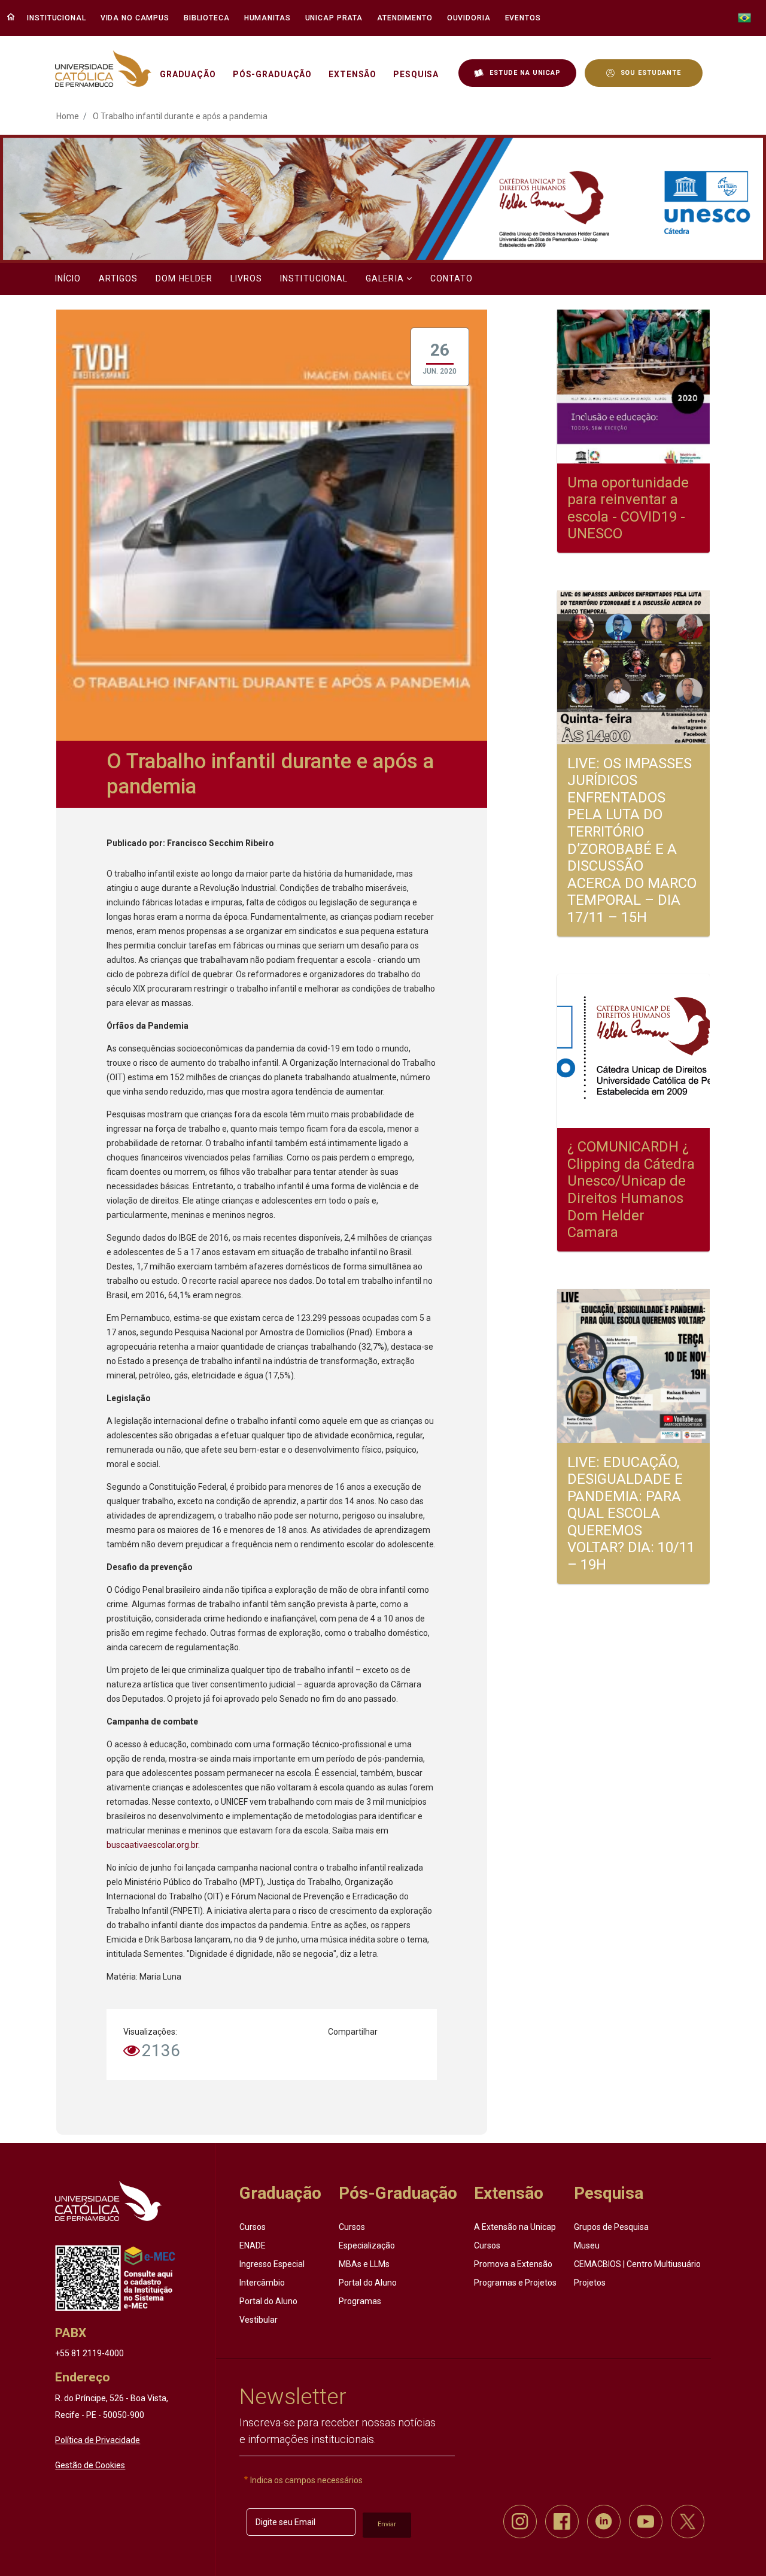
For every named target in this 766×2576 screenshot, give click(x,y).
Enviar (387, 2524)
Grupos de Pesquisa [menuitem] (611, 2227)
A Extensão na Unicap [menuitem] (515, 2227)
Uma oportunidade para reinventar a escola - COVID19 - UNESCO (628, 508)
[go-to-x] (103, 69)
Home (68, 116)
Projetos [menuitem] (590, 2283)
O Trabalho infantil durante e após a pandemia (180, 116)
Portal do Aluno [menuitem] (268, 2301)
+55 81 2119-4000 (89, 2353)
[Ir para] (108, 2201)
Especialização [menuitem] (367, 2245)
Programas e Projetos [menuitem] (515, 2283)
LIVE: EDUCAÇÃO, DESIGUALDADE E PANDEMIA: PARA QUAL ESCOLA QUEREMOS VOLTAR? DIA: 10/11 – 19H (631, 1513)
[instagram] (520, 2522)
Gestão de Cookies (90, 2465)
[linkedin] (604, 2522)
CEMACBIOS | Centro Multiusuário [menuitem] (637, 2264)
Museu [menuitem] (587, 2245)
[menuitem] (58, 18)
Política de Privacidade (98, 2440)
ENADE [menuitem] (253, 2245)
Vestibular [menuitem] (259, 2320)
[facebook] (562, 2522)
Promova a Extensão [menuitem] (513, 2264)
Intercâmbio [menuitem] (262, 2283)
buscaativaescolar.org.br (152, 1845)
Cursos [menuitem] (253, 2227)
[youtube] (646, 2522)
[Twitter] (345, 2055)
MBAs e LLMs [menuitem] (364, 2264)
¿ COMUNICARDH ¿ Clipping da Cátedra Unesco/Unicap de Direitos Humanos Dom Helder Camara (631, 1189)
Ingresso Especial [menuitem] (272, 2264)
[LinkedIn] (412, 2055)
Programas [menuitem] (360, 2301)
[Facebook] (378, 2055)
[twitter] (688, 2522)
